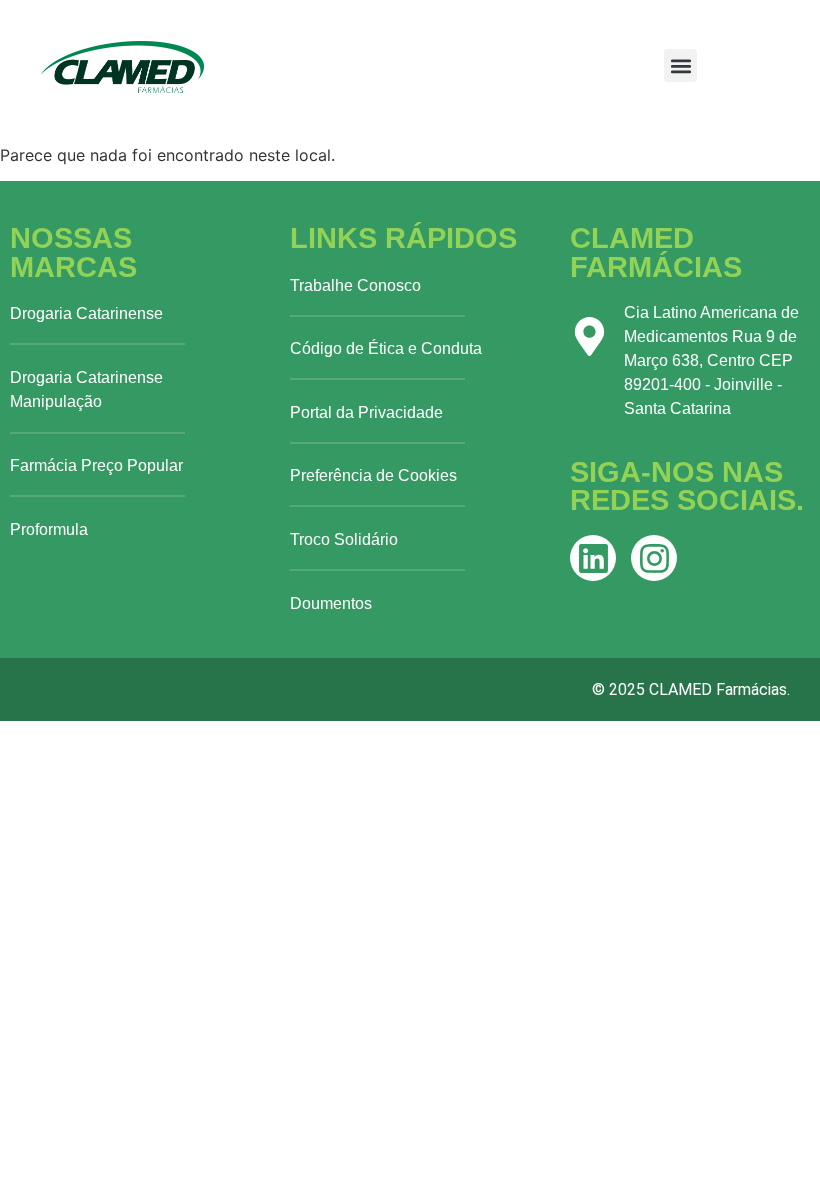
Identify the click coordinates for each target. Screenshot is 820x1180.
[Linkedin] (593, 558)
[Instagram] (654, 558)
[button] (680, 65)
